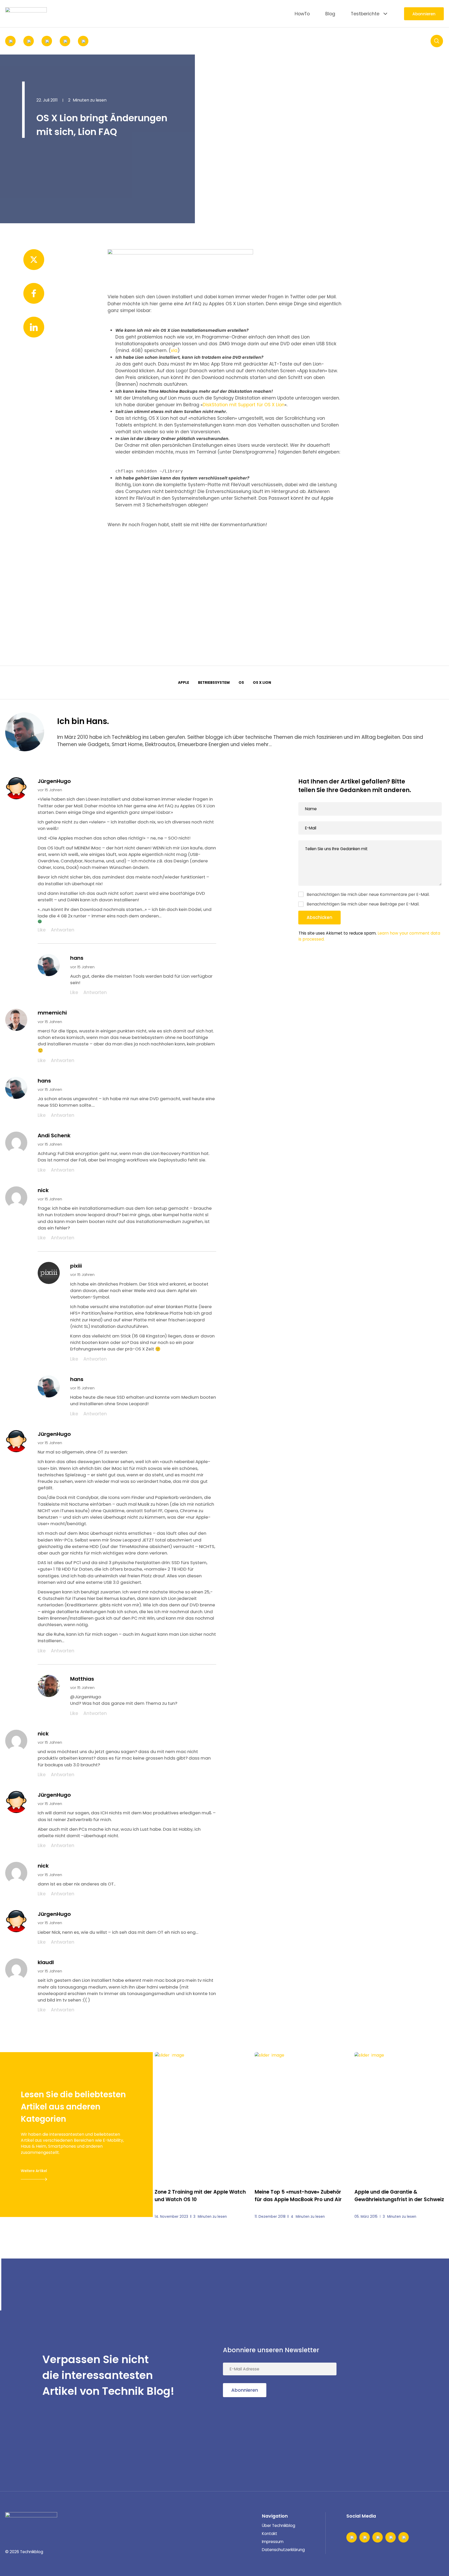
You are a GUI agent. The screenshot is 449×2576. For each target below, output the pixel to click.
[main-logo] (26, 14)
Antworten (63, 930)
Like (42, 930)
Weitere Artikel (34, 2171)
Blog (330, 14)
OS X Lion (262, 683)
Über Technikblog (279, 2526)
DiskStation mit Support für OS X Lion (244, 405)
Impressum (273, 2542)
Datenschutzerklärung (283, 2550)
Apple (184, 683)
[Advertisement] (224, 577)
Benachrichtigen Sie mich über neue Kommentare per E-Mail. (368, 894)
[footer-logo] (31, 2520)
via (174, 350)
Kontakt (270, 2534)
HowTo (302, 14)
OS (241, 683)
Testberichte (365, 14)
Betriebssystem (214, 683)
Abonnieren (424, 14)
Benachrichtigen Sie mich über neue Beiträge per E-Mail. (363, 904)
